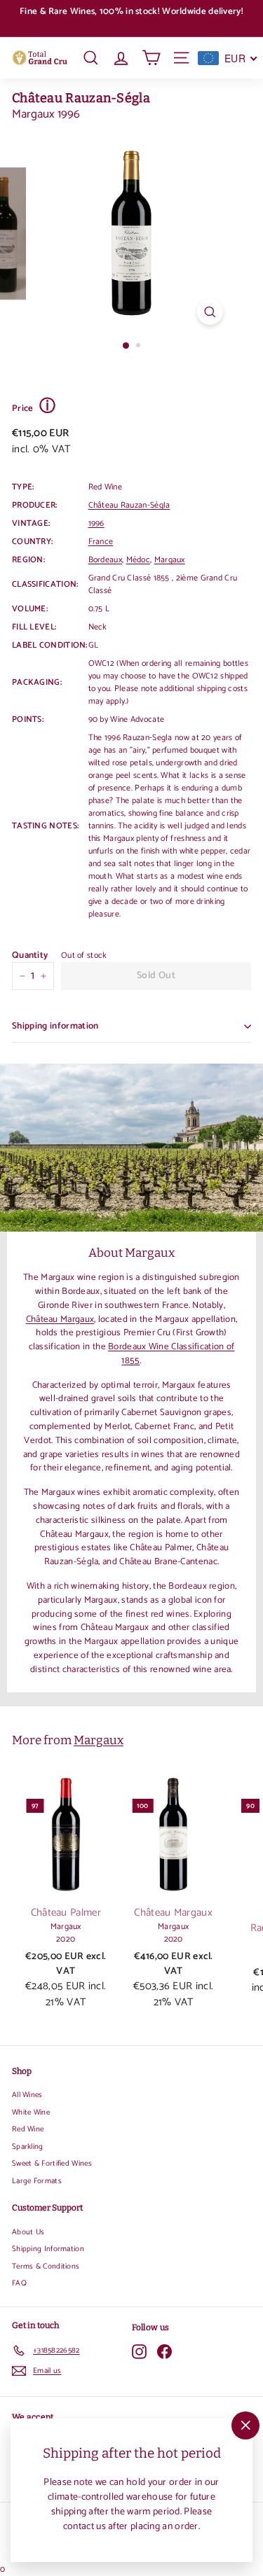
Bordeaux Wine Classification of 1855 (171, 1353)
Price (34, 407)
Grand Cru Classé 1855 (130, 578)
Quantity (30, 956)
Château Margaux (60, 1319)
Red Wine (28, 2129)
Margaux (170, 560)
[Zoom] (210, 312)
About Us (28, 2232)
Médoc (139, 560)
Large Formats (37, 2181)
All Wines (27, 2095)
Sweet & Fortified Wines (52, 2164)
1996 (96, 523)
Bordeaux (105, 560)
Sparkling (28, 2147)
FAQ (19, 2283)
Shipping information (55, 1026)
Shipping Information (48, 2249)
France (101, 542)
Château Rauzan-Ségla (81, 98)
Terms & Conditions (46, 2267)
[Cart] (151, 58)
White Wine (31, 2112)
